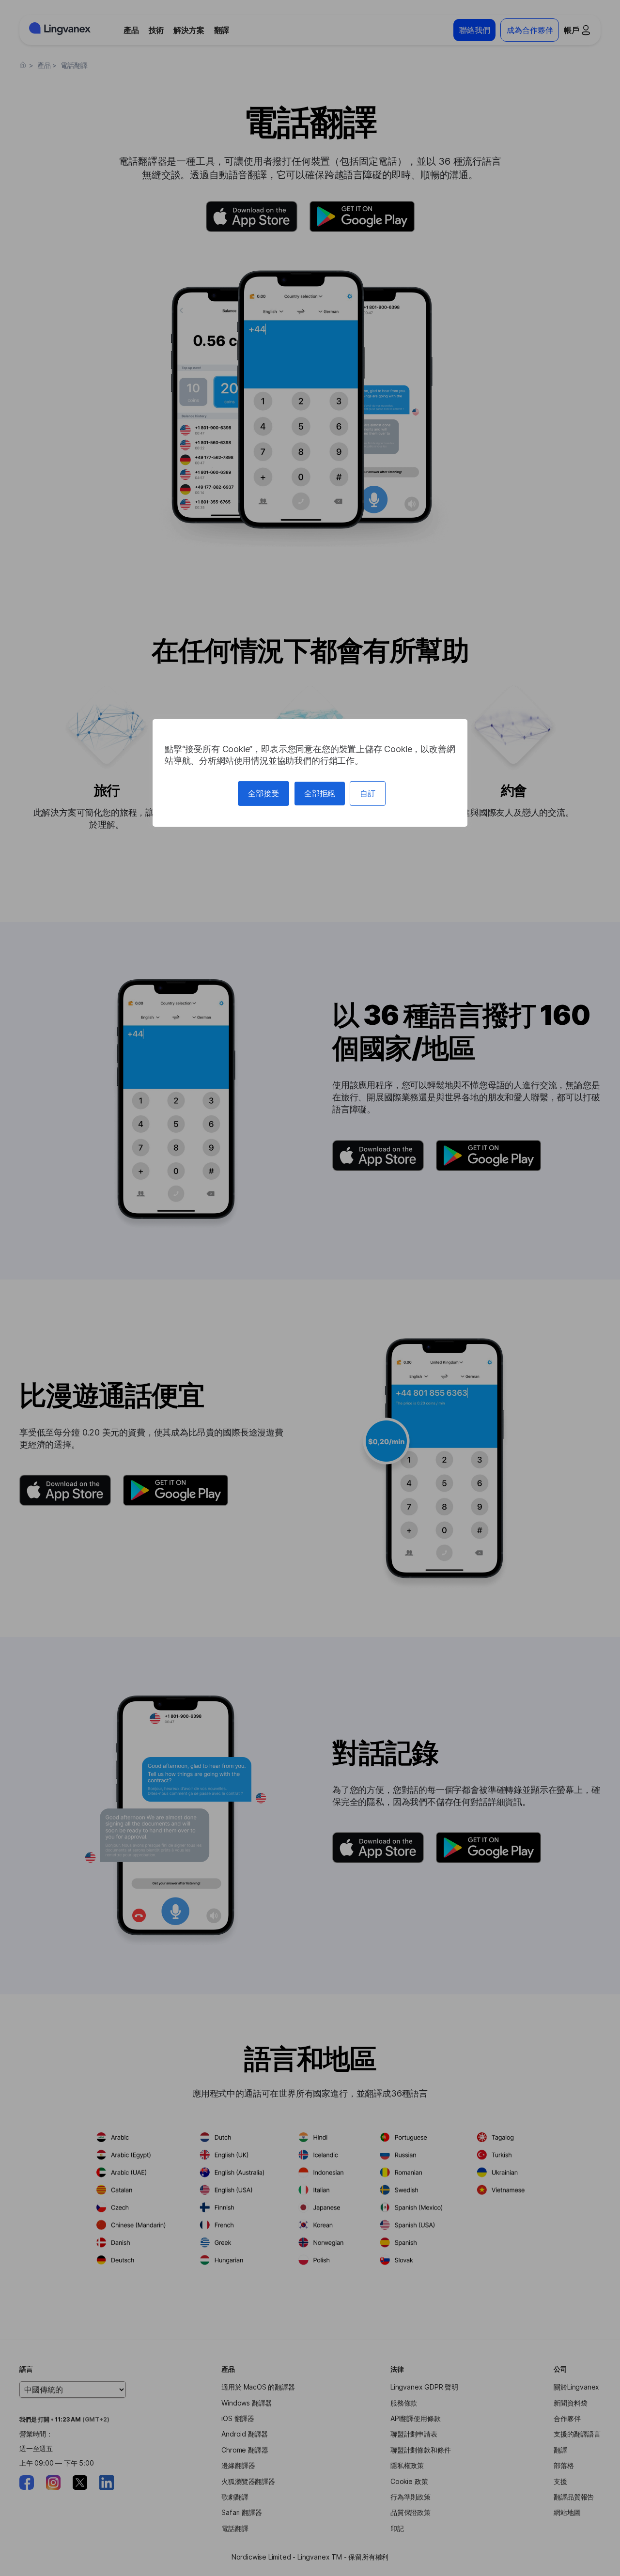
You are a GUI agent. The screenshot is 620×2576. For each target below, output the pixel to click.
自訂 (368, 793)
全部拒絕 (320, 793)
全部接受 (263, 793)
